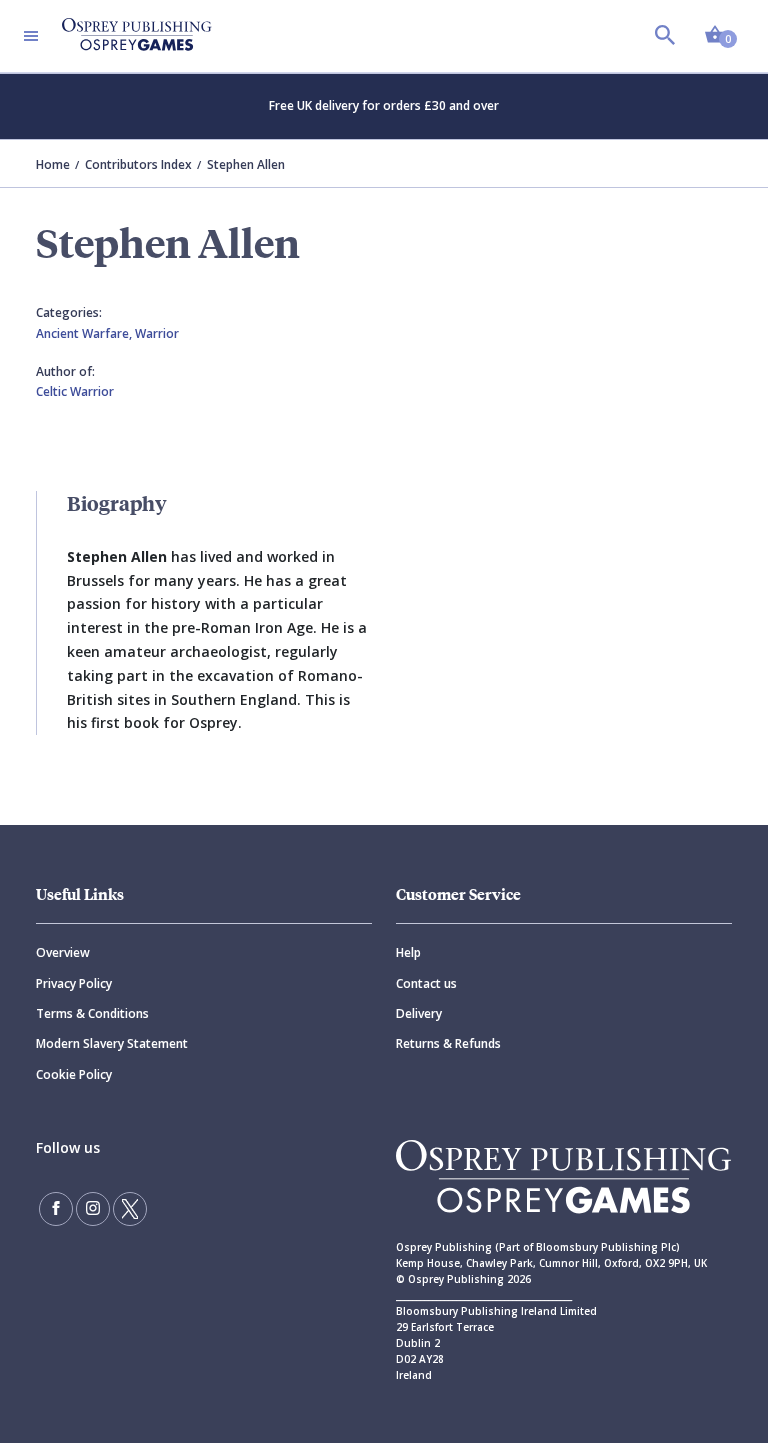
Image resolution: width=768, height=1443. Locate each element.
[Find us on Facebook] (56, 1209)
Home (53, 164)
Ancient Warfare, (85, 333)
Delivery (419, 1013)
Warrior (157, 333)
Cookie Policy (74, 1074)
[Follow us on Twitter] (130, 1209)
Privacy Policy (74, 983)
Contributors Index (138, 164)
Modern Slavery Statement (112, 1043)
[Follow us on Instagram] (93, 1209)
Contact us (426, 983)
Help (408, 952)
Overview (63, 952)
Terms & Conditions (92, 1013)
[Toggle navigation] (31, 36)
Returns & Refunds (448, 1043)
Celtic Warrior (75, 391)
